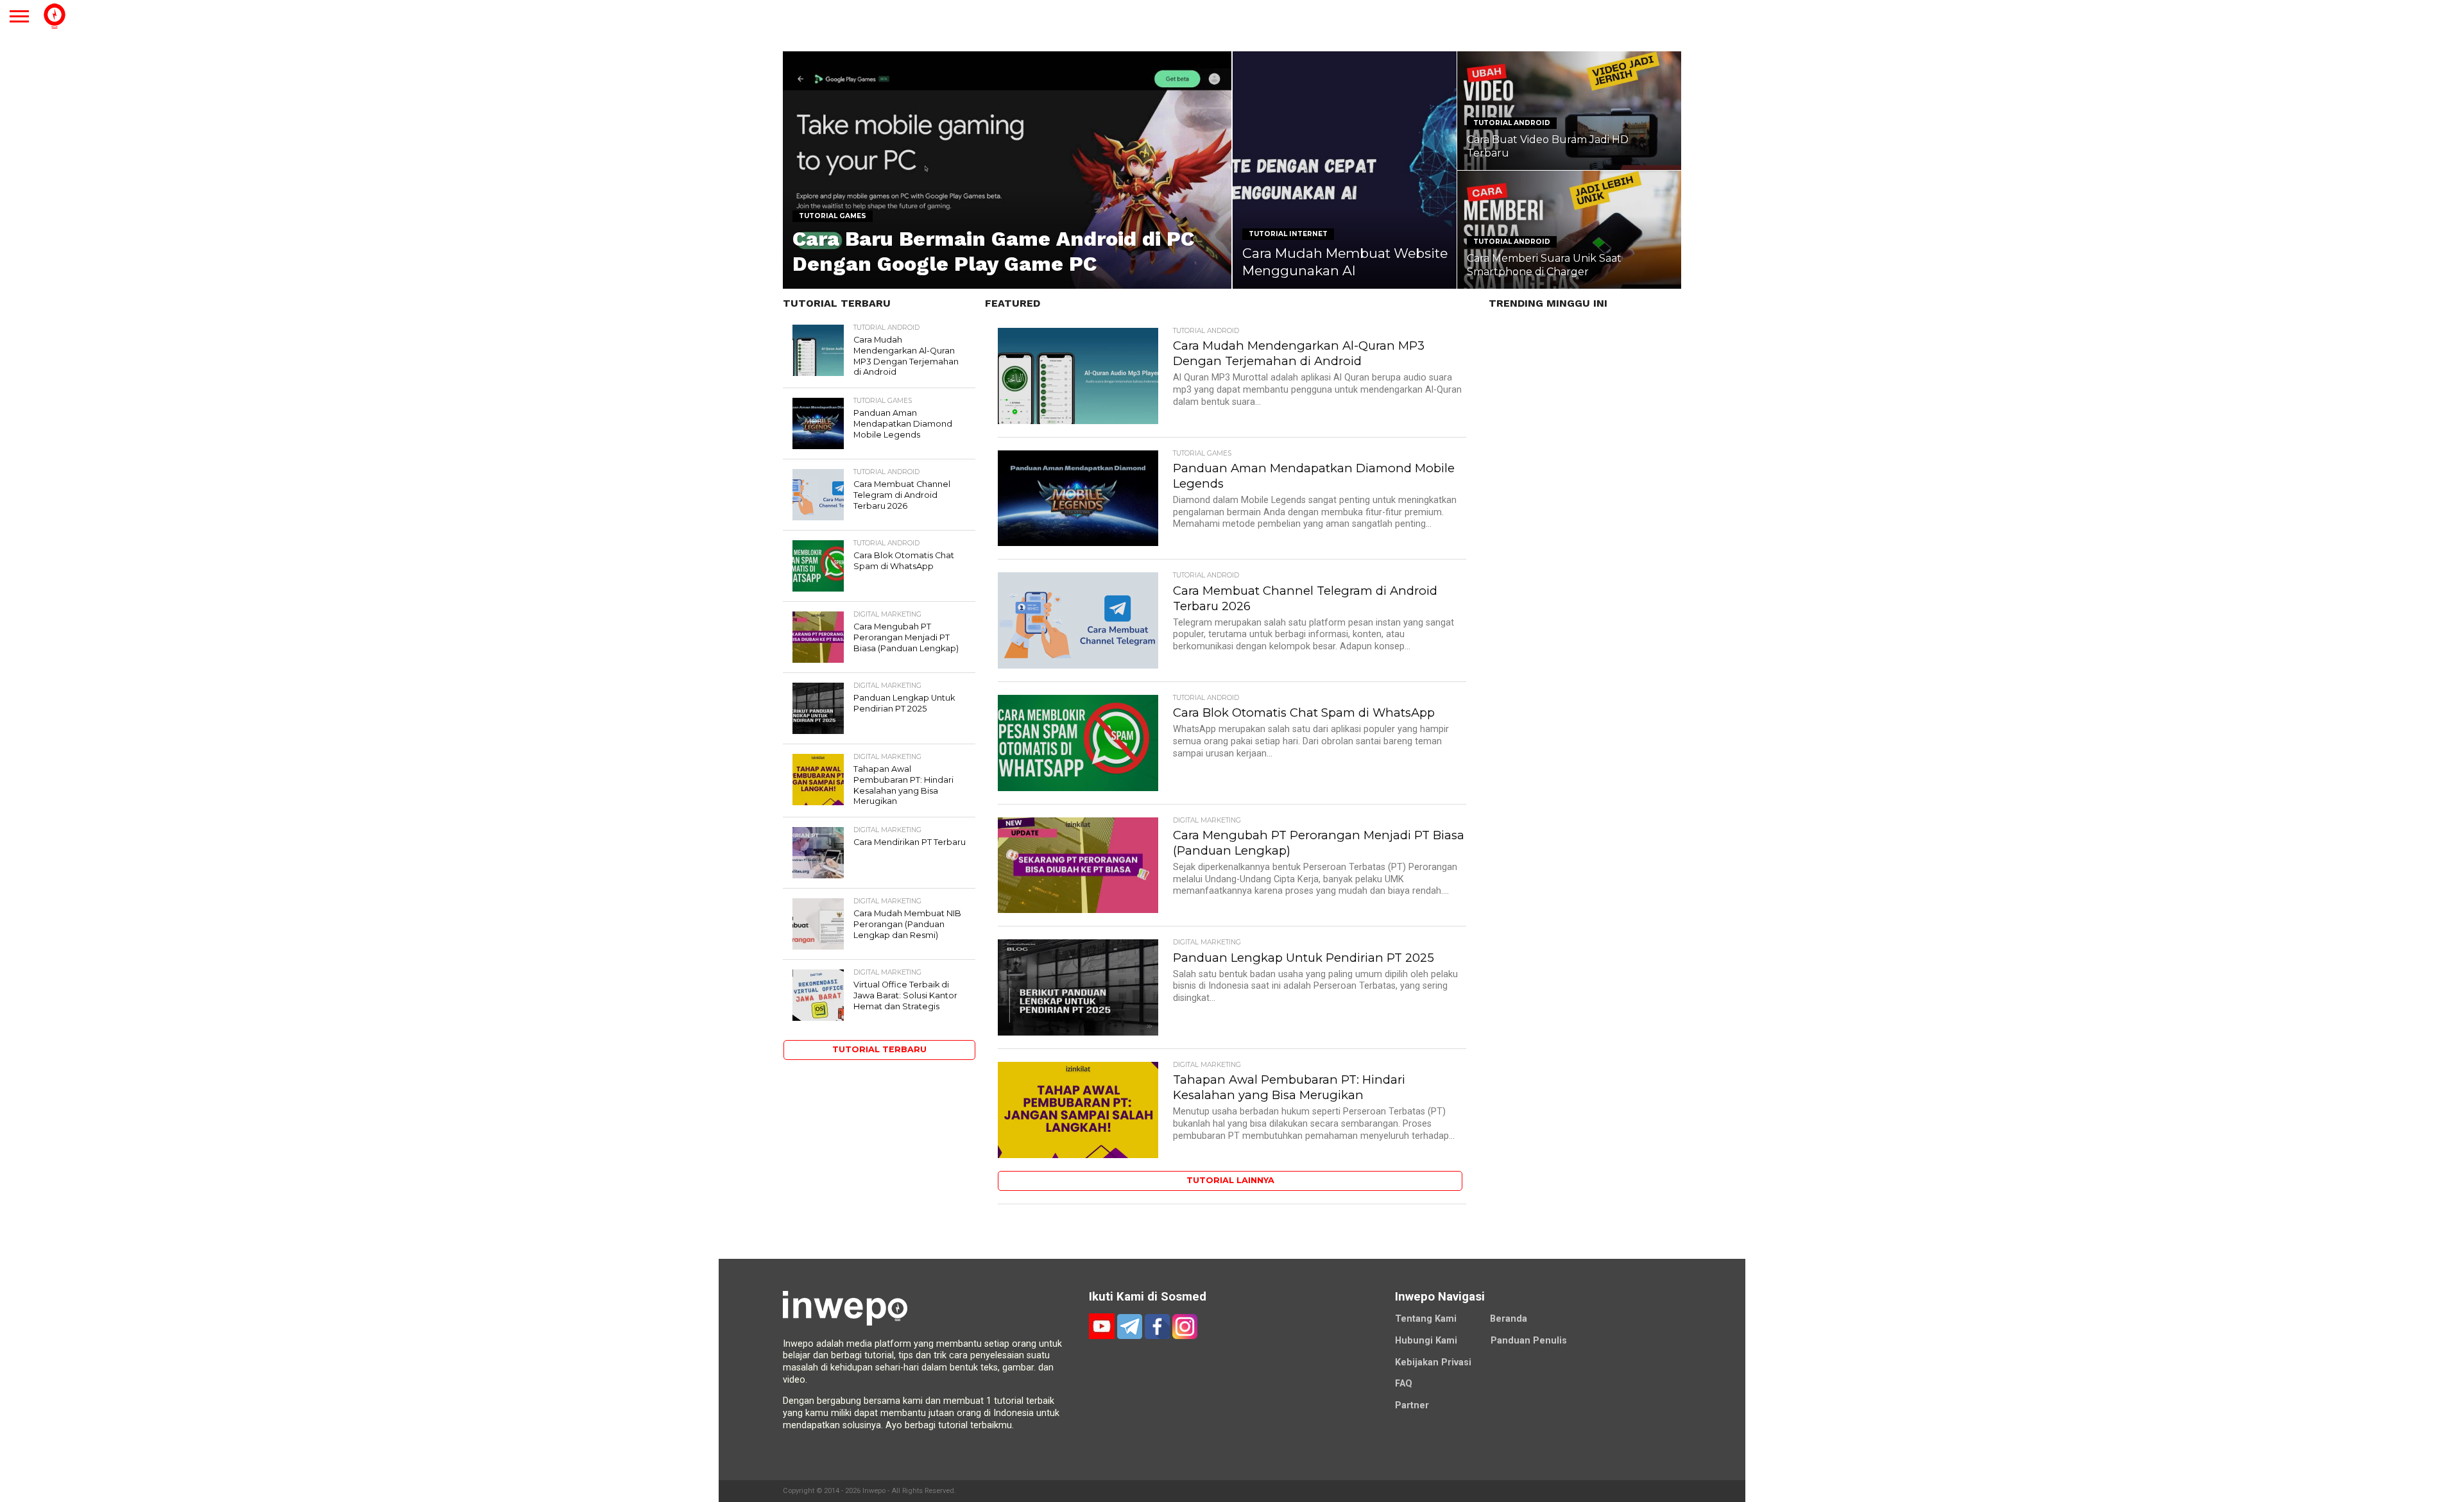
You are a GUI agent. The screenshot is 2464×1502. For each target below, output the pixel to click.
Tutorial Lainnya (1230, 1180)
